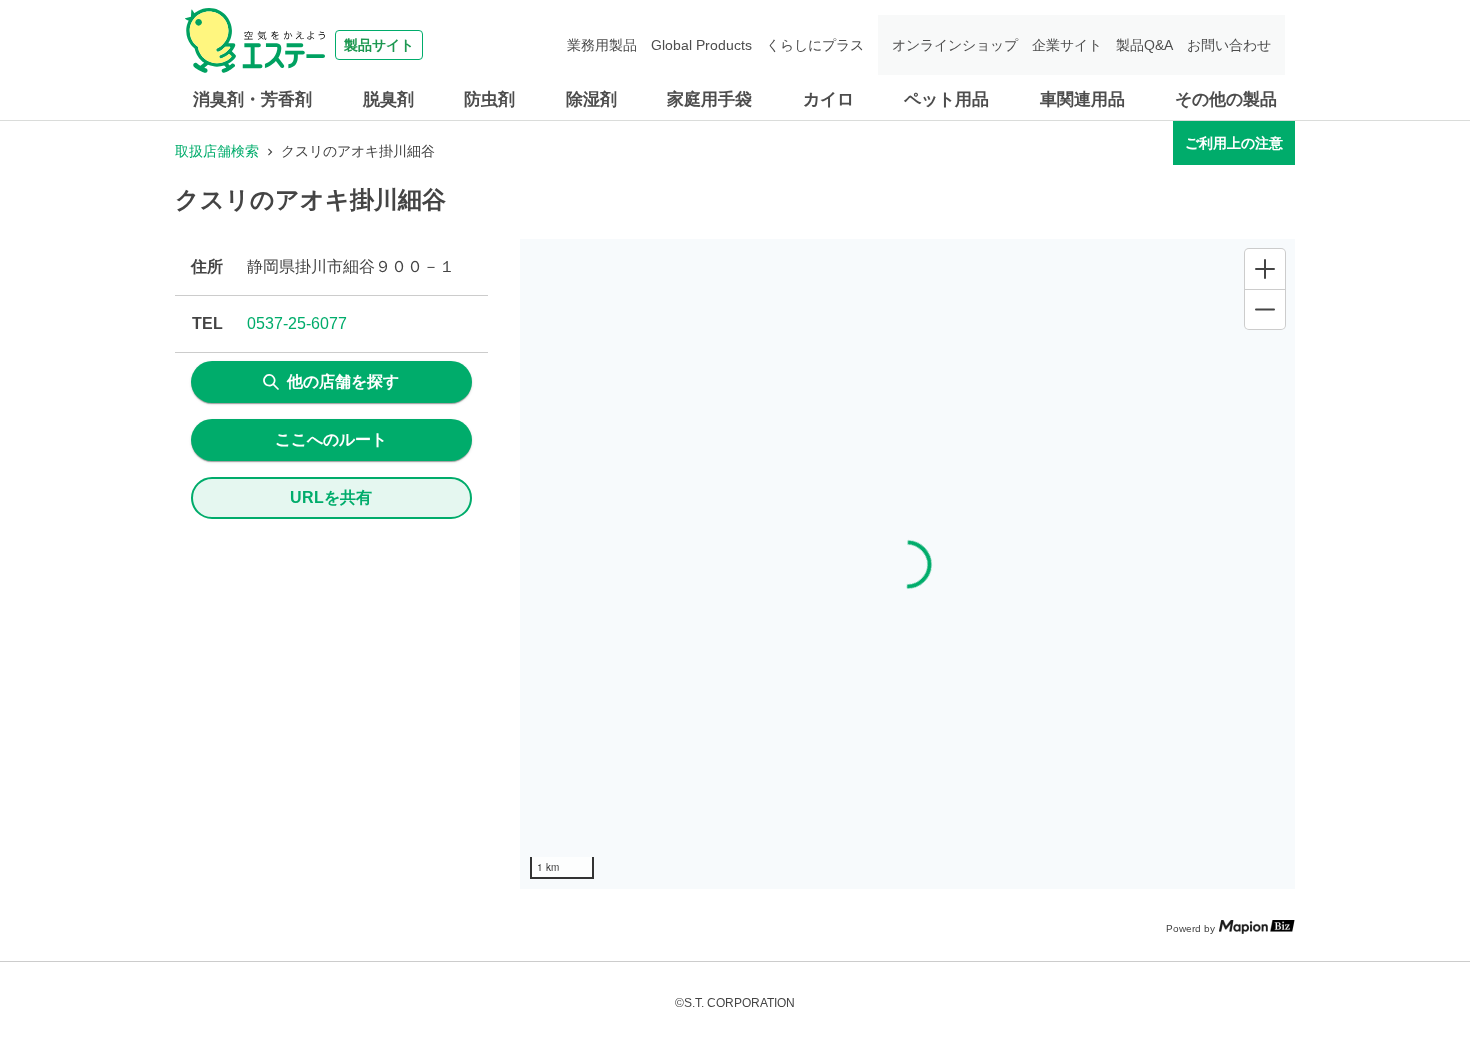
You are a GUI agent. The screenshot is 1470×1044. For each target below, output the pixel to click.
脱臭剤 (388, 99)
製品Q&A (1144, 45)
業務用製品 (602, 45)
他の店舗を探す (343, 381)
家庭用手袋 (709, 99)
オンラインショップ (955, 45)
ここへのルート (331, 439)
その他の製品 (1226, 99)
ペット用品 (946, 99)
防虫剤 (489, 99)
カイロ (828, 99)
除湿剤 (591, 99)
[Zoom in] (1265, 269)
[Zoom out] (1265, 309)
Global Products (701, 45)
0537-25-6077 (297, 323)
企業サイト (1067, 45)
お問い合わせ (1229, 45)
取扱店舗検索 (217, 151)
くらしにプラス (815, 45)
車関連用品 (1082, 99)
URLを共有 (331, 497)
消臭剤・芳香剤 (252, 99)
